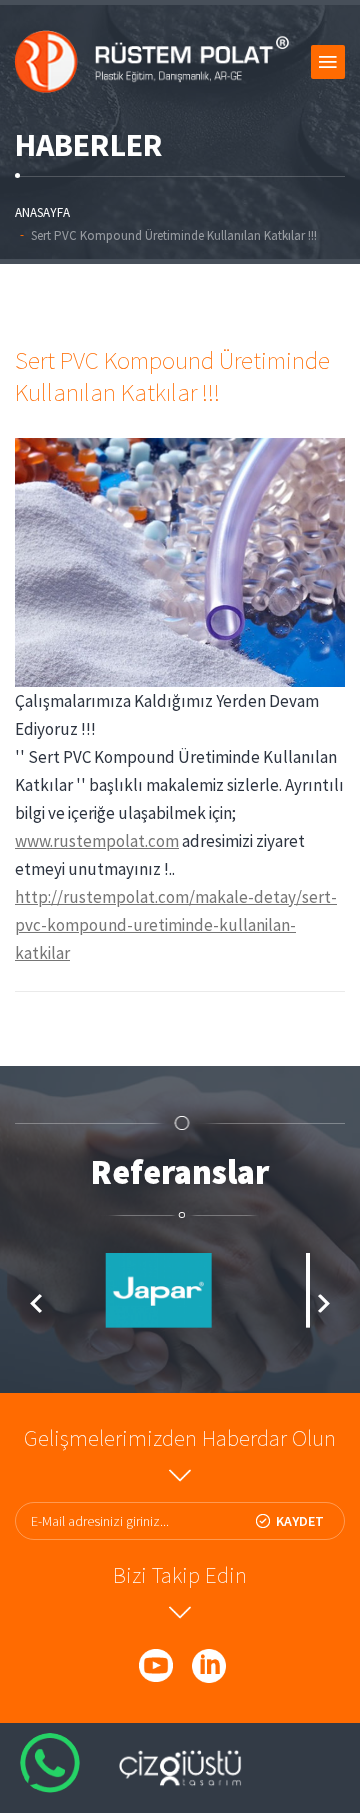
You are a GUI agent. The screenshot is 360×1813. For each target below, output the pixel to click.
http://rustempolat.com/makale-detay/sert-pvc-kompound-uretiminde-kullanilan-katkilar (176, 925)
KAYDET (300, 1521)
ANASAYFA (42, 212)
